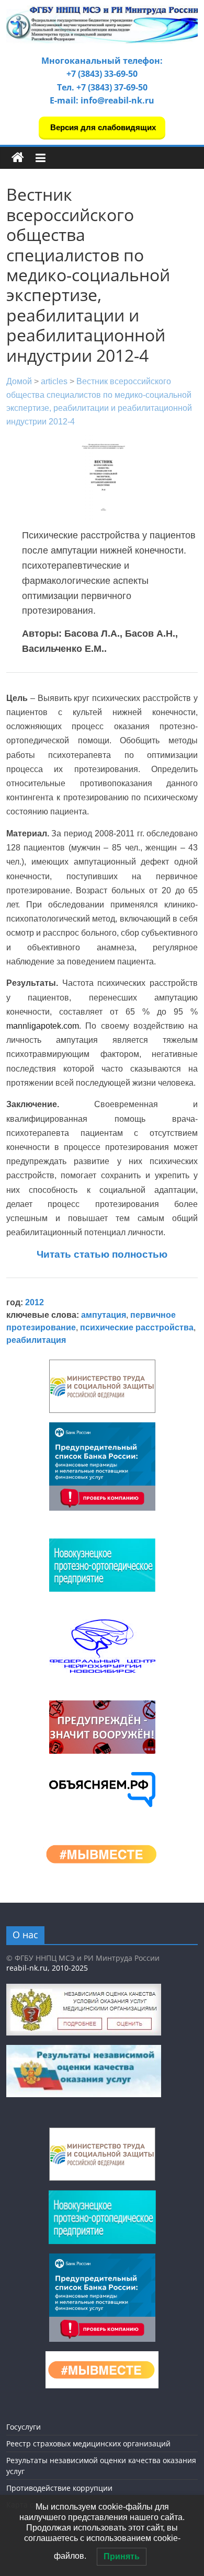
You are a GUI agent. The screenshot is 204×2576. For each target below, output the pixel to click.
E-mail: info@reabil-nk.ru (102, 100)
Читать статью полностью (102, 1254)
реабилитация (36, 1340)
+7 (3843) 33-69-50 (102, 74)
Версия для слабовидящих (102, 127)
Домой (19, 381)
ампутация (104, 1315)
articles (54, 381)
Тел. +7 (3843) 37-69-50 (102, 87)
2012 (35, 1302)
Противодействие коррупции (59, 2488)
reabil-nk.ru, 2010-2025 (47, 1968)
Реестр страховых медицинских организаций (88, 2443)
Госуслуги (24, 2427)
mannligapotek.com (43, 1026)
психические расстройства (137, 1327)
